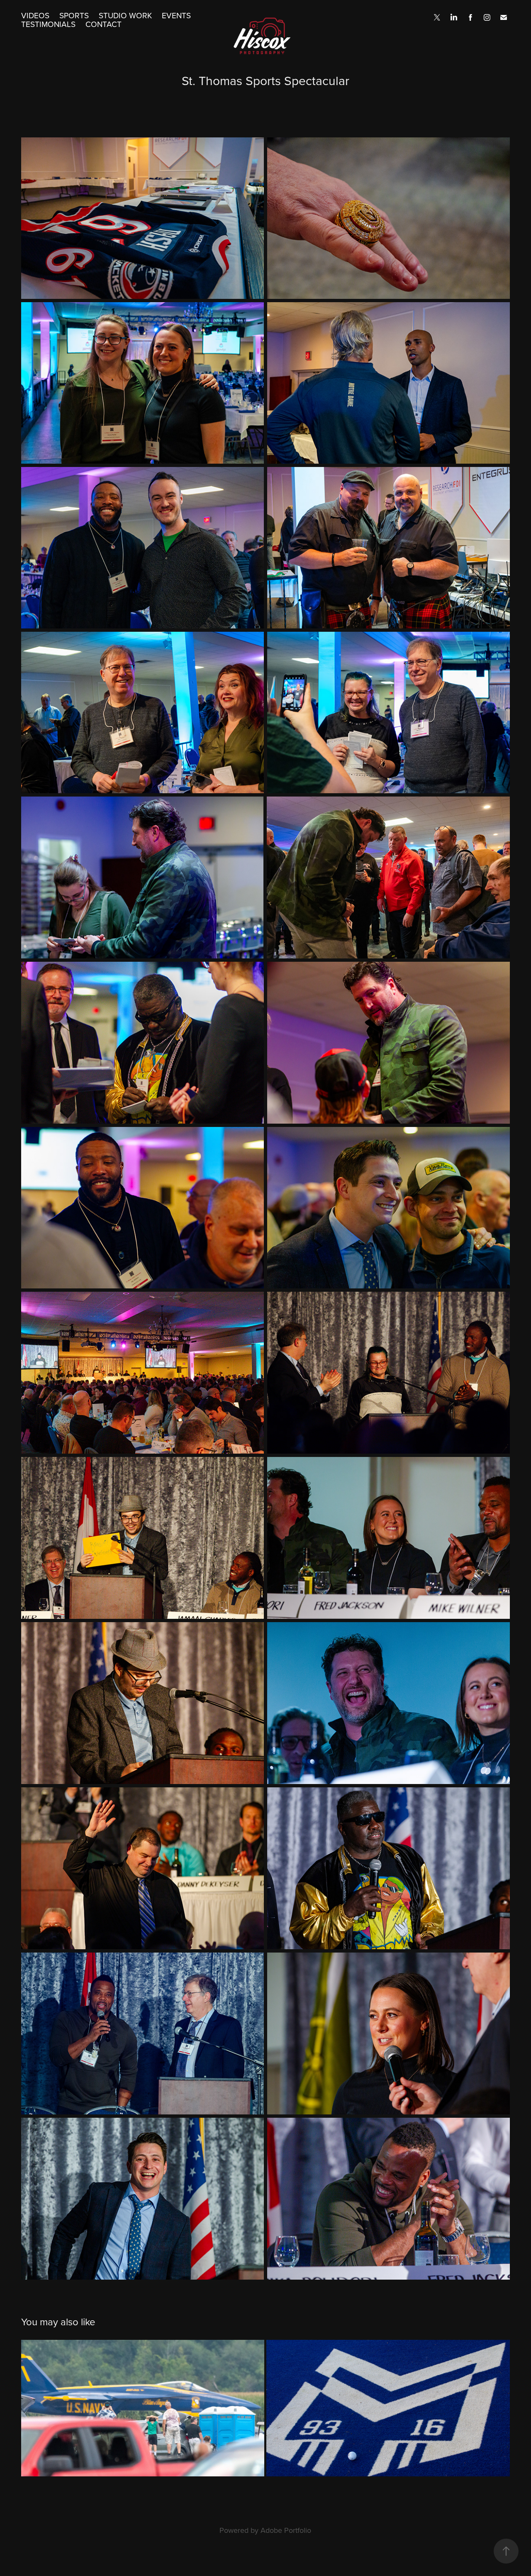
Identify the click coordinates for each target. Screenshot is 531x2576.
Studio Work (125, 15)
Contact (104, 24)
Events (176, 15)
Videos (35, 15)
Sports (74, 15)
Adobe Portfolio (286, 2530)
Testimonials (48, 24)
